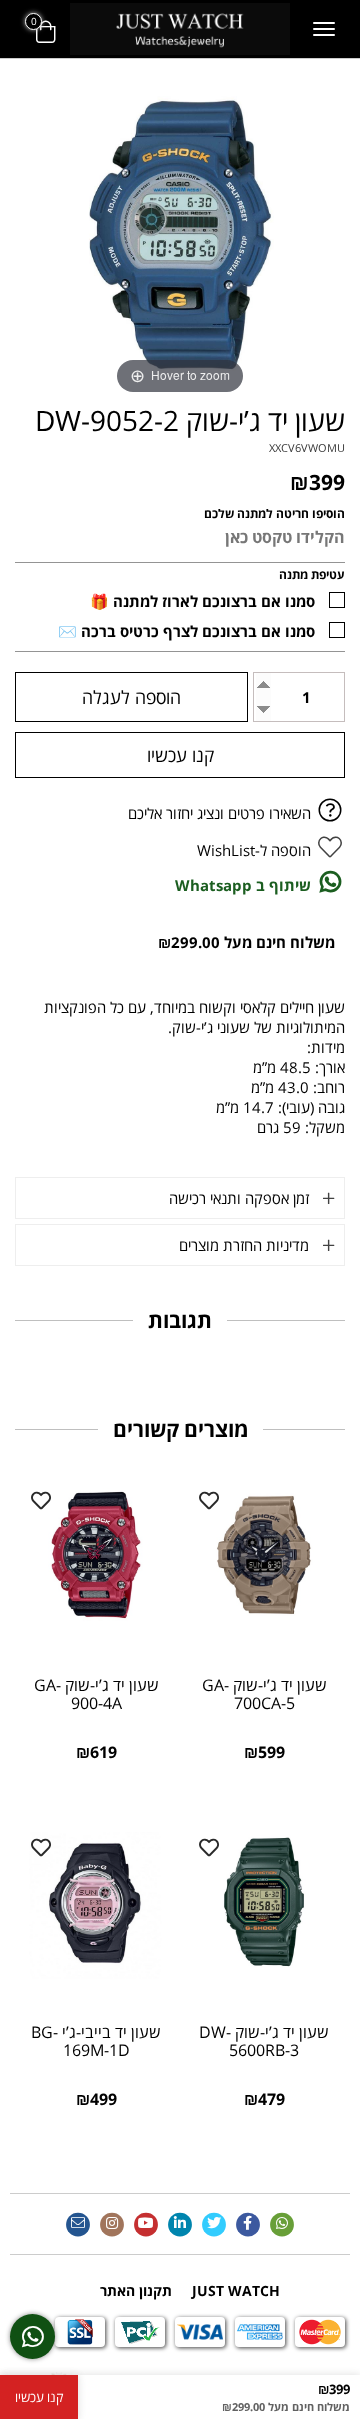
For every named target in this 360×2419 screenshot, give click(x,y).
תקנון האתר (136, 2290)
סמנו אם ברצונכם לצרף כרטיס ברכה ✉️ (186, 631)
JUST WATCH (236, 2290)
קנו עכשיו (180, 755)
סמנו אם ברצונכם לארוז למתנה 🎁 (202, 601)
